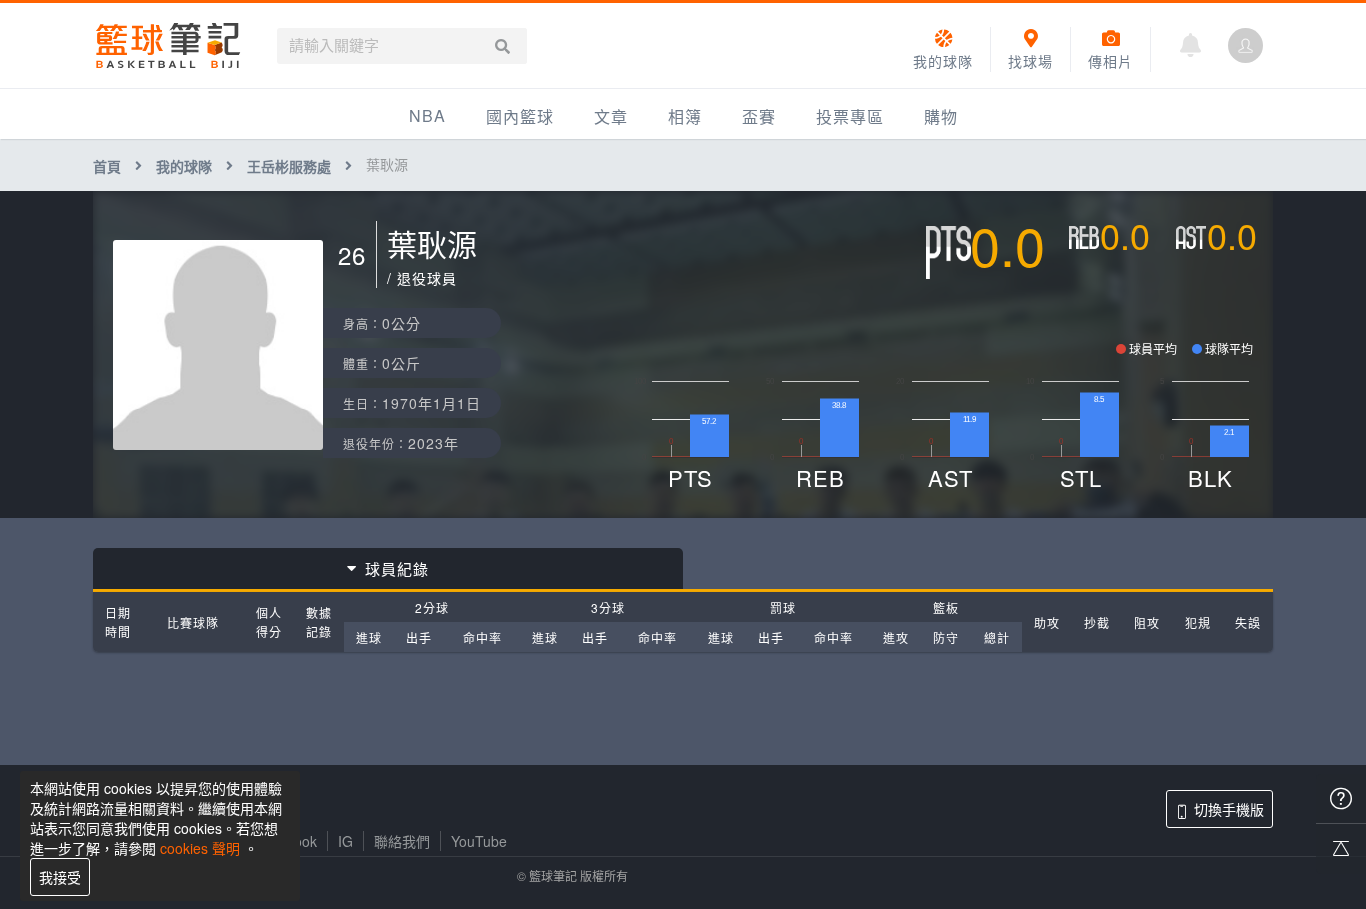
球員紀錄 (397, 568)
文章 (611, 116)
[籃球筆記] (168, 45)
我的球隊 (184, 166)
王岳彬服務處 (289, 166)
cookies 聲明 (200, 848)
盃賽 (759, 116)
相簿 (685, 116)
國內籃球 (520, 116)
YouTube (479, 841)
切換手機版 (1229, 809)
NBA (427, 115)
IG (345, 841)
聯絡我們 (402, 841)
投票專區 (850, 116)
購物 (941, 116)
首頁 (107, 166)
